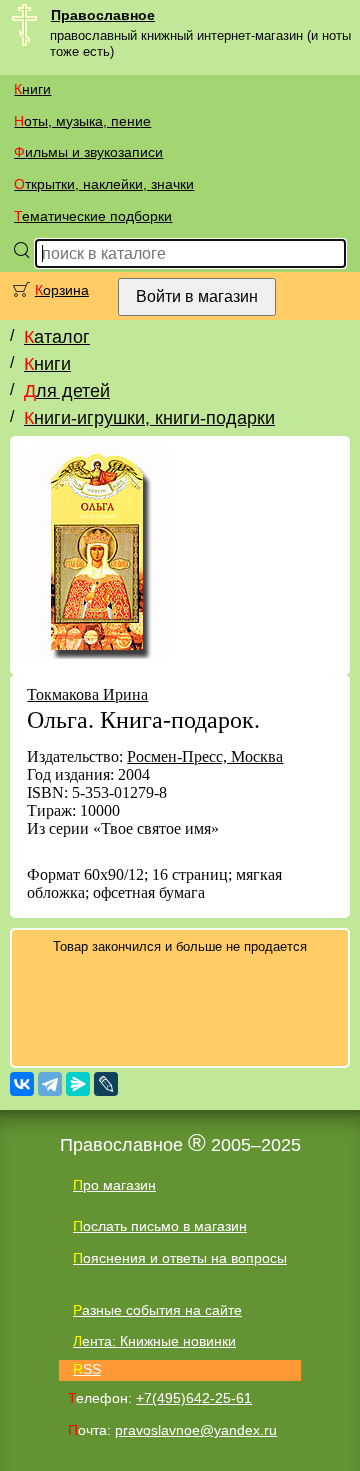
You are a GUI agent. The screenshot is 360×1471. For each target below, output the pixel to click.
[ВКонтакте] (22, 1084)
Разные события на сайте (157, 1310)
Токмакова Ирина (87, 694)
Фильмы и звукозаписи (88, 152)
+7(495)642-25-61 (194, 1398)
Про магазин (114, 1185)
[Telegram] (50, 1084)
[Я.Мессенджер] (78, 1084)
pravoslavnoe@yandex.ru (196, 1430)
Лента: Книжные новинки (154, 1341)
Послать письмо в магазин (160, 1226)
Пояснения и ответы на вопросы (180, 1258)
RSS (87, 1369)
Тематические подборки (93, 216)
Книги (32, 89)
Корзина (62, 290)
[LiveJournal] (106, 1084)
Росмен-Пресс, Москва (205, 756)
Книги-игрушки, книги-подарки (149, 418)
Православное (103, 15)
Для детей (67, 391)
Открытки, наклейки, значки (104, 184)
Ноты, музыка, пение (82, 121)
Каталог (57, 337)
